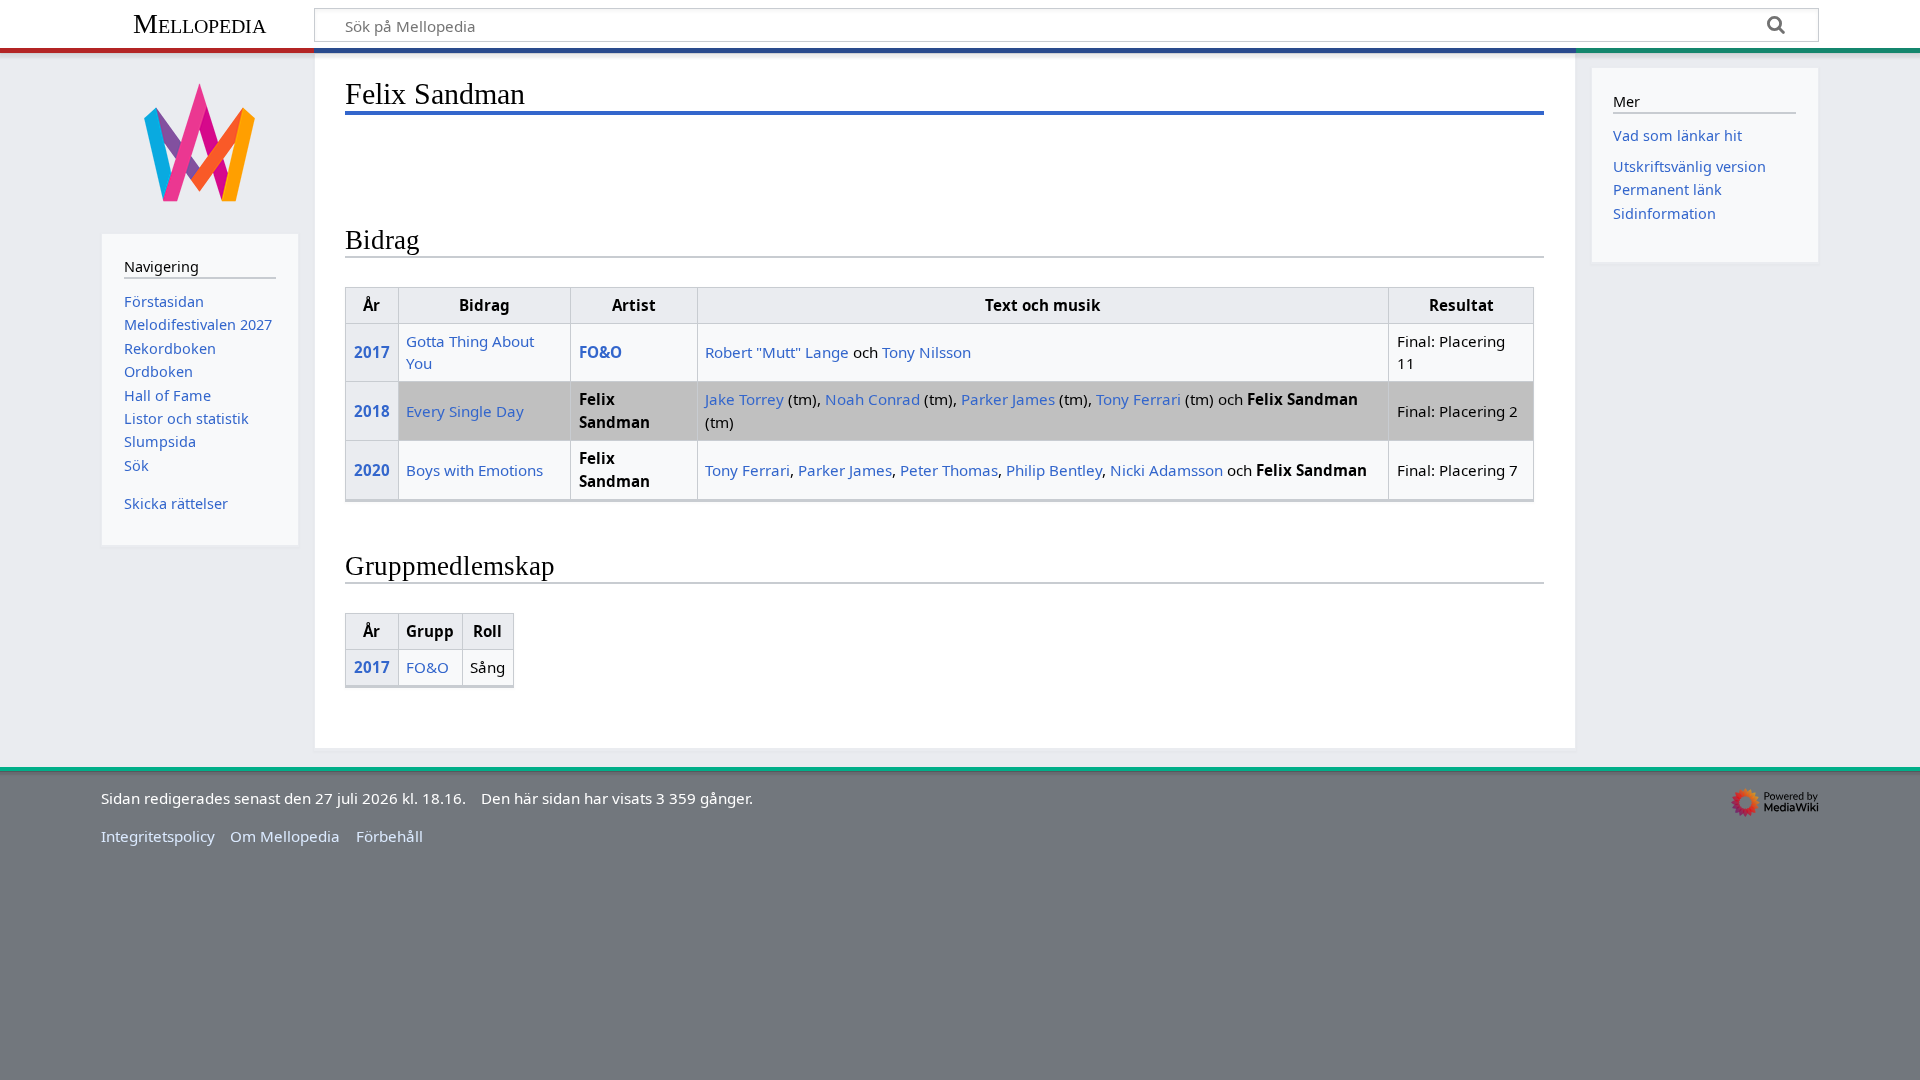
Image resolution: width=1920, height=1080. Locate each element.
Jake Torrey (744, 399)
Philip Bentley (1054, 470)
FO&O (600, 352)
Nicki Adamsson (1166, 470)
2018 (372, 411)
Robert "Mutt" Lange (777, 352)
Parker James (1008, 399)
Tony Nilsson (926, 352)
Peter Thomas (949, 470)
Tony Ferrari (1138, 399)
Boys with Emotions (474, 470)
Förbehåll (389, 836)
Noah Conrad (872, 399)
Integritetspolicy (158, 836)
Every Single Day (465, 411)
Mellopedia (199, 23)
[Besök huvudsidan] (200, 141)
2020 (372, 470)
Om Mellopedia (285, 836)
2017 (372, 352)
